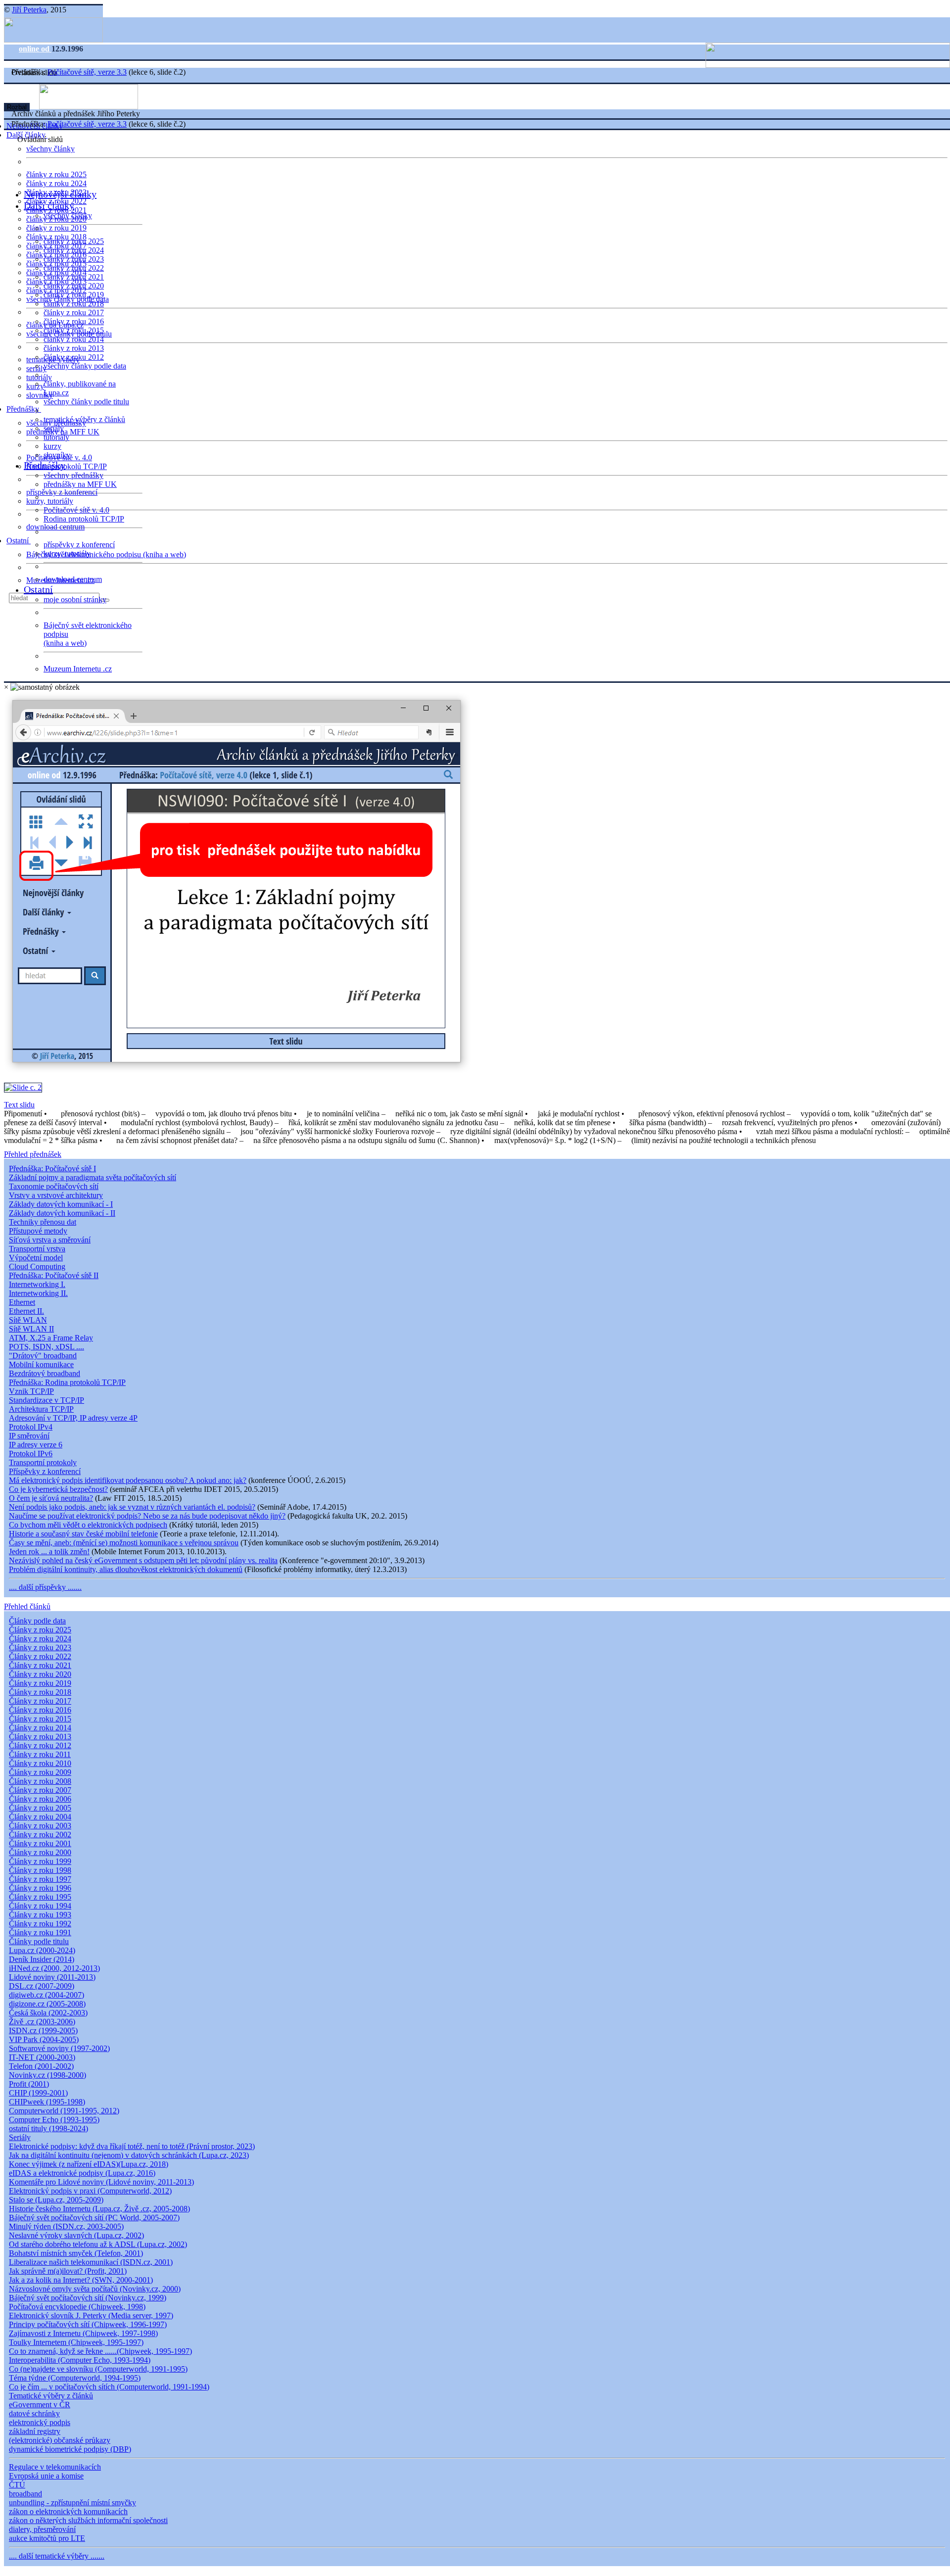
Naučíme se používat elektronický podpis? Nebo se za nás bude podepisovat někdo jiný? (147, 1516)
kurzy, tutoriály (50, 501)
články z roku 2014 (74, 339)
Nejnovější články (60, 194)
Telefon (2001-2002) (41, 2066)
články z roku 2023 (74, 259)
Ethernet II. (26, 1311)
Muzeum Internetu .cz (78, 669)
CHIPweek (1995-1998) (47, 2102)
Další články (49, 205)
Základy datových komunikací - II (62, 1213)
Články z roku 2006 (40, 1799)
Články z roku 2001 (40, 1843)
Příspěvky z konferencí (45, 1471)
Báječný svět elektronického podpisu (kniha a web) (106, 554)
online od (35, 49)
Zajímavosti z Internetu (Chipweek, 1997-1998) (83, 2333)
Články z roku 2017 (40, 1701)
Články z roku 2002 (40, 1835)
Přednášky (24, 409)
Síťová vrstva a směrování (50, 1240)
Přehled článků (27, 1606)
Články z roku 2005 (40, 1808)
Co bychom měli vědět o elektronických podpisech (88, 1525)
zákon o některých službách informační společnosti (88, 2520)
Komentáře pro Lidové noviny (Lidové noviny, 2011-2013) (101, 2182)
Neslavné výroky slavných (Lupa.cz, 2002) (76, 2235)
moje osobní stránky (75, 599)
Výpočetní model (36, 1258)
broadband (25, 2494)
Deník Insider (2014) (42, 1959)
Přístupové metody (38, 1231)
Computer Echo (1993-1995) (54, 2120)
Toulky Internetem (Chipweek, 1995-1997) (76, 2342)
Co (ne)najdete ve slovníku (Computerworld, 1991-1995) (98, 2369)
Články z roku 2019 (40, 1683)
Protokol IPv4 (31, 1427)
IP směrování (29, 1436)
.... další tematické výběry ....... (57, 2556)
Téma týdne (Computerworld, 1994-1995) (75, 2378)
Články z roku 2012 (40, 1745)
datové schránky (34, 2413)
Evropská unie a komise (46, 2476)
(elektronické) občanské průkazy (60, 2440)
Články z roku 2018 (40, 1692)
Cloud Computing (37, 1266)
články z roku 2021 (74, 277)
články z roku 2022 (74, 268)
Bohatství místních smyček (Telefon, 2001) (76, 2253)
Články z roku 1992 (40, 1924)
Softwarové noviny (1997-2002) (59, 2048)
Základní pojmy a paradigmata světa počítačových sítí (93, 1177)
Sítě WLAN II (31, 1329)
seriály (54, 428)
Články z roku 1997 (40, 1879)
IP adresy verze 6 (36, 1445)
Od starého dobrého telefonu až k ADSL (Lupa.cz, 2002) (98, 2244)
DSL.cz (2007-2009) (42, 1986)
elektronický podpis (40, 2422)
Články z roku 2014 (40, 1728)
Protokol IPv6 (31, 1454)
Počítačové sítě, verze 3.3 (87, 72)
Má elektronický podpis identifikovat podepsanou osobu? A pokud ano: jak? (128, 1480)
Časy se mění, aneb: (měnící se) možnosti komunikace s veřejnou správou (124, 1543)
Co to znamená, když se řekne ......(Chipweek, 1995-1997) (100, 2351)
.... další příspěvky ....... (45, 1587)
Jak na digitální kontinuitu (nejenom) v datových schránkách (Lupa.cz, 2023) (129, 2155)
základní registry (35, 2431)
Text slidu (19, 1105)
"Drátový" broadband (43, 1356)
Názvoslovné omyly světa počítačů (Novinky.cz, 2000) (95, 2289)
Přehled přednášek (33, 1154)
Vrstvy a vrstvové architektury (56, 1195)
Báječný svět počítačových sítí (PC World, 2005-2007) (94, 2218)
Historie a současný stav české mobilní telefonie (83, 1534)
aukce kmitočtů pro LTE (47, 2538)
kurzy (52, 446)
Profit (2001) (29, 2084)
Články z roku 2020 (40, 1674)
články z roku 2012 (74, 357)
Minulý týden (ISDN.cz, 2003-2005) (66, 2226)
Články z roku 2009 (40, 1772)
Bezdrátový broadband (45, 1373)
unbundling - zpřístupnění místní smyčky (72, 2503)
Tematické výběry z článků (51, 2396)
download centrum (55, 527)
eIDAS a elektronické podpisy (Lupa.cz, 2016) (82, 2173)
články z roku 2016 (74, 321)
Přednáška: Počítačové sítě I (52, 1169)
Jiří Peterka (29, 10)
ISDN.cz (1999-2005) (43, 2030)
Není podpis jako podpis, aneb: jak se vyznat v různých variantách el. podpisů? (132, 1507)
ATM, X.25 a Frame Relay (51, 1338)
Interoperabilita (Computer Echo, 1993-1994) (80, 2360)
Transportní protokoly (43, 1462)
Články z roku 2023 (40, 1647)
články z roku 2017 (74, 312)
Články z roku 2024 (40, 1639)
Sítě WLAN (28, 1320)
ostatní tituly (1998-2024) (48, 2128)
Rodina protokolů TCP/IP (67, 466)
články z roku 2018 (74, 304)
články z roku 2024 (56, 183)
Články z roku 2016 (40, 1710)
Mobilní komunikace (41, 1364)
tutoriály (39, 377)
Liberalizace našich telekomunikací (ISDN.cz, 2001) (91, 2262)
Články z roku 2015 (40, 1719)
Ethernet (22, 1302)
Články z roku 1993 (40, 1915)
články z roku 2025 (56, 174)
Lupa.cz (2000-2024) (42, 1950)
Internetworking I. (37, 1284)
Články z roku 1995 (40, 1897)
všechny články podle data (85, 366)
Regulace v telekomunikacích (55, 2467)
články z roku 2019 (56, 228)
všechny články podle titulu (86, 402)
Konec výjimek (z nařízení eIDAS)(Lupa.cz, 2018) (89, 2164)
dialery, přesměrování (42, 2529)
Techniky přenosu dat (43, 1222)
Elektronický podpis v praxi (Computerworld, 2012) (90, 2191)
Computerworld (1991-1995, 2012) (64, 2111)
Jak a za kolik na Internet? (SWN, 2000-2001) (81, 2280)
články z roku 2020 (74, 286)
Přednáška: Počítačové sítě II (54, 1275)
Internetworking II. (38, 1293)
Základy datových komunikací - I (61, 1204)
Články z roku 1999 (40, 1861)
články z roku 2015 (74, 330)
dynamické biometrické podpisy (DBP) (70, 2449)
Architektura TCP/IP (41, 1409)
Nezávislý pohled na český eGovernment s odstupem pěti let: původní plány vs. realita (143, 1560)
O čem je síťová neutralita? (51, 1498)
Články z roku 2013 (40, 1737)
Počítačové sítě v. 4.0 (76, 510)
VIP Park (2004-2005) (44, 2039)
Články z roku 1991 (40, 1932)
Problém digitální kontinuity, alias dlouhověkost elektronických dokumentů (126, 1569)
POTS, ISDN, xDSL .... (47, 1347)
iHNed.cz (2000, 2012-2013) (54, 1968)
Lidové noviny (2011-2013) (52, 1977)
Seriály (20, 2137)
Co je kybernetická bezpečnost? (58, 1489)
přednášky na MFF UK (80, 484)
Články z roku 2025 (40, 1630)
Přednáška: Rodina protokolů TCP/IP (67, 1382)
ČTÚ (17, 2485)
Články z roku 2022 (40, 1656)
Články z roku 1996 (40, 1888)
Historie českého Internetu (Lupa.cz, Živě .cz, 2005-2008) (99, 2209)
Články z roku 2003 (40, 1826)
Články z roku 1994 (40, 1906)
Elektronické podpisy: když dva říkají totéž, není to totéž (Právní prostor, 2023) (132, 2146)
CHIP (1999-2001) (38, 2093)
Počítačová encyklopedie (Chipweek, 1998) (77, 2307)
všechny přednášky (73, 475)
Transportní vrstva (37, 1249)
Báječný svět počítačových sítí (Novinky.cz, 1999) (88, 2298)
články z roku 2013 (74, 348)
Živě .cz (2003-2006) (42, 2022)
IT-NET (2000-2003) (42, 2057)
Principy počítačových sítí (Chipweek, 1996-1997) (88, 2324)
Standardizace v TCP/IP (47, 1400)
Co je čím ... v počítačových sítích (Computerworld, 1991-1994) (109, 2387)
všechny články (50, 149)
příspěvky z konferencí (62, 492)
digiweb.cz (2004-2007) (47, 1995)
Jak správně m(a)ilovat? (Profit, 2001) (68, 2271)
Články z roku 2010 (40, 1763)
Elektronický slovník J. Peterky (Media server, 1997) (91, 2315)
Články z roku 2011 (40, 1754)
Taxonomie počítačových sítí (54, 1186)
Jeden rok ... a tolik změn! (49, 1551)
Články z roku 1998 (40, 1870)
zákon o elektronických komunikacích (68, 2511)
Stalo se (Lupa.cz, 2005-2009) (56, 2200)
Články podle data (37, 1621)
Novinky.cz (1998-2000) (47, 2075)
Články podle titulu (39, 1941)
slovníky (40, 395)
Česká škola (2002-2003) (48, 2013)
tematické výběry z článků (84, 419)
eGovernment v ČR (40, 2405)
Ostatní (19, 541)
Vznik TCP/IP (31, 1391)
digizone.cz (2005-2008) (47, 2004)
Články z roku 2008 (40, 1781)
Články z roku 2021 (40, 1665)
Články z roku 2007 (40, 1790)
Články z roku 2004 (40, 1817)
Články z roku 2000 (40, 1852)
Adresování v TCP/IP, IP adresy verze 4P (73, 1418)
